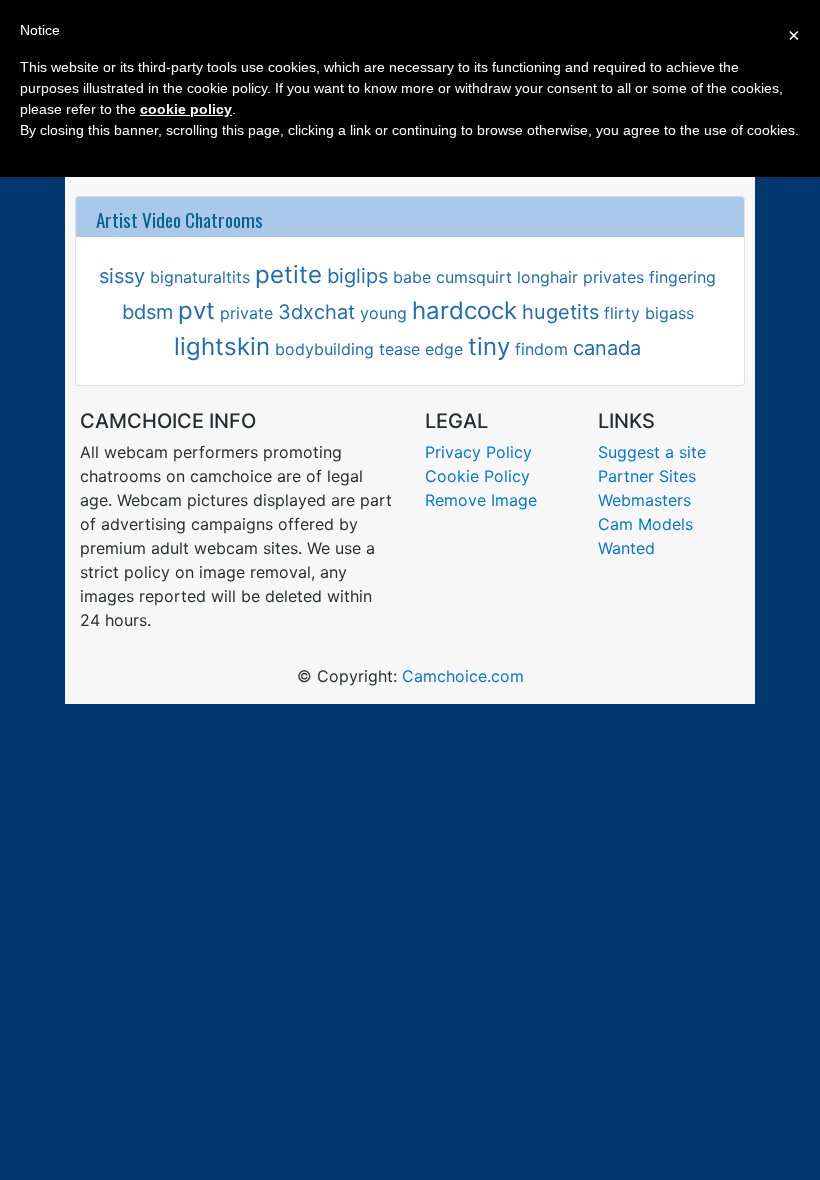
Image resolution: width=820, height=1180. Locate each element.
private (246, 313)
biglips (357, 276)
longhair (547, 277)
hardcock (464, 310)
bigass (669, 313)
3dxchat (316, 312)
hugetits (560, 312)
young (383, 313)
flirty (622, 313)
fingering (682, 277)
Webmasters (644, 500)
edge (444, 349)
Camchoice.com (463, 676)
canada (607, 348)
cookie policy (186, 109)
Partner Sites (647, 476)
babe (412, 277)
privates (613, 277)
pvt (196, 310)
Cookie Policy (477, 476)
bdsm (147, 312)
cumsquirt (474, 277)
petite (288, 274)
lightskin (222, 346)
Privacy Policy (478, 452)
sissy (122, 276)
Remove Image (481, 500)
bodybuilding (324, 349)
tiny (489, 346)
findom (541, 349)
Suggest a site (652, 452)
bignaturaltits (200, 277)
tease (399, 349)
